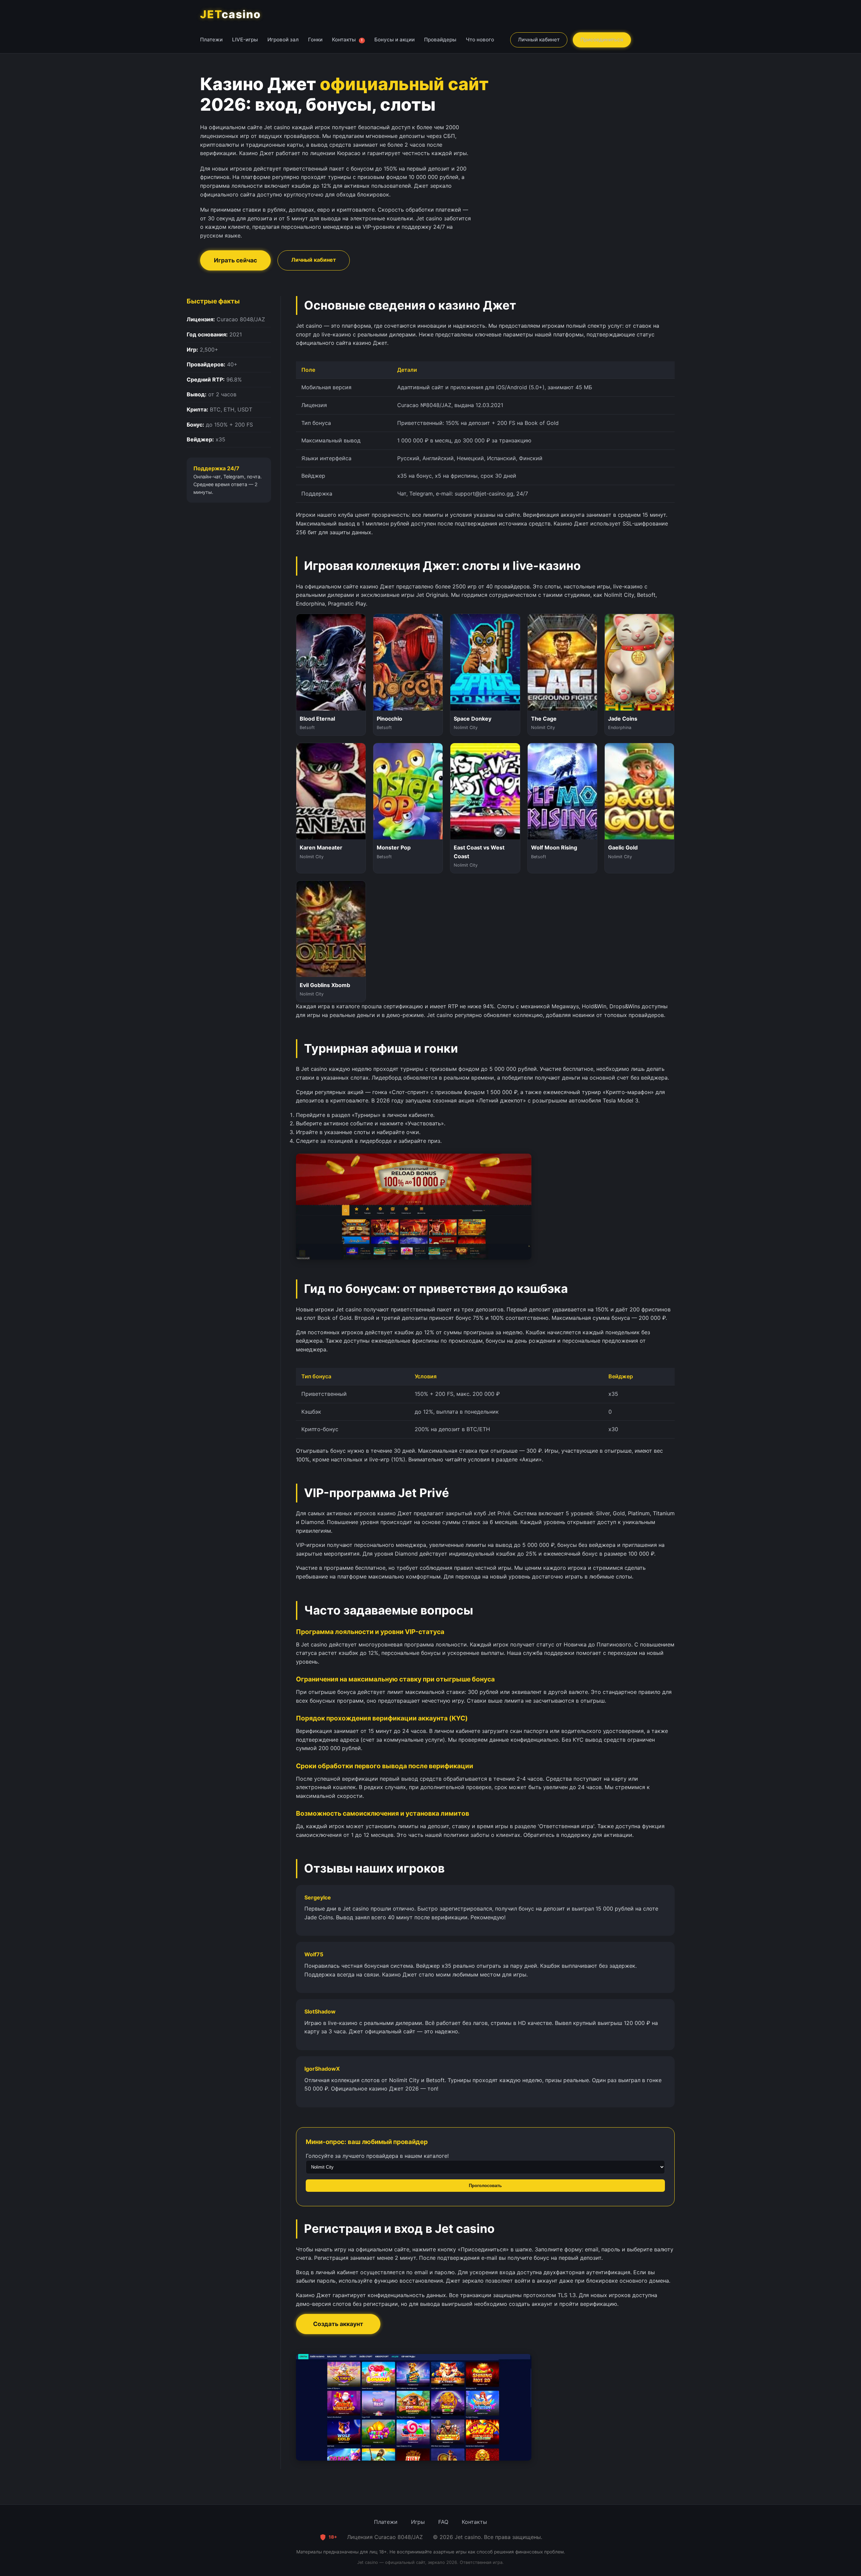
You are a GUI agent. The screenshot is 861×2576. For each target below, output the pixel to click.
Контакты (347, 40)
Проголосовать (485, 2186)
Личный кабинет (539, 40)
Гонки (315, 40)
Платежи (211, 40)
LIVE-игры (245, 40)
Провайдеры (440, 40)
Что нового (480, 40)
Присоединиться (602, 40)
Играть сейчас (235, 260)
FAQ (443, 2522)
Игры (418, 2522)
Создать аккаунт (338, 2324)
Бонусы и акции (395, 40)
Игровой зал (283, 40)
